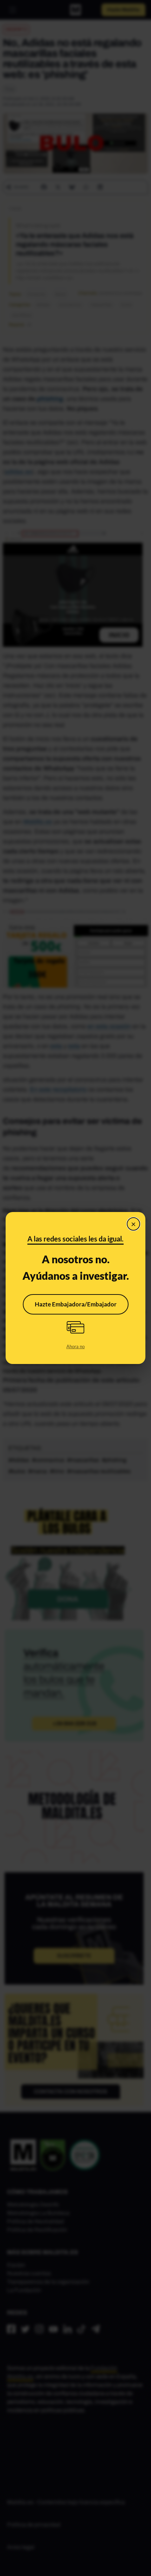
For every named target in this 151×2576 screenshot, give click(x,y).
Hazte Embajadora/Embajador (76, 1304)
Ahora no (75, 1346)
